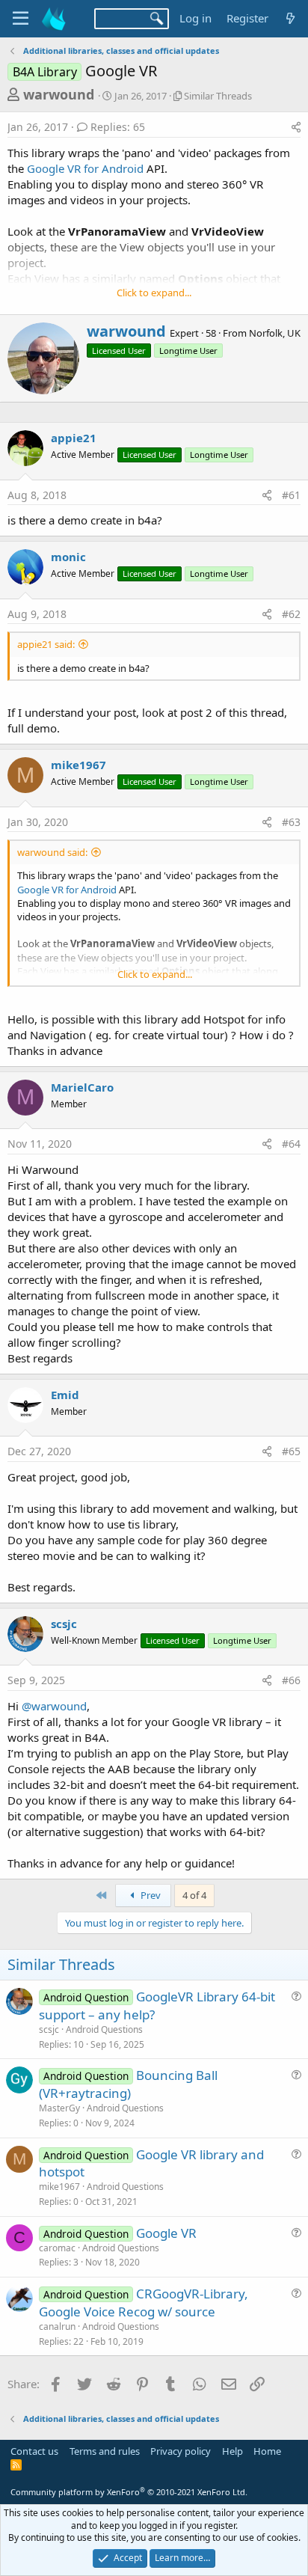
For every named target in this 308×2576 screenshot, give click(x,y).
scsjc (64, 1624)
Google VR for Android (85, 168)
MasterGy (59, 2108)
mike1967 (78, 765)
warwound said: (52, 852)
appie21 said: (46, 644)
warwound (59, 94)
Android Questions (104, 2029)
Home (267, 2451)
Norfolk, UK (275, 333)
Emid (65, 1395)
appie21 (74, 438)
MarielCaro (82, 1087)
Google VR (166, 2233)
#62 (291, 614)
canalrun (57, 2326)
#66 (291, 1680)
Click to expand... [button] (154, 293)
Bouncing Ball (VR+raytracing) (128, 2084)
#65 (291, 1451)
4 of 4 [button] (194, 1895)
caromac (57, 2248)
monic (68, 557)
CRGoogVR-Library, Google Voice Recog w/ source (144, 2303)
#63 (291, 822)
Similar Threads (218, 96)
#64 (291, 1144)
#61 (291, 495)
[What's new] (290, 18)
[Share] (296, 127)
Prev (150, 1895)
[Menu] (21, 19)
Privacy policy (181, 2451)
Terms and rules (105, 2451)
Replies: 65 (118, 127)
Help (232, 2451)
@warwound (54, 1706)
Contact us (34, 2451)
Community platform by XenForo (129, 2492)
